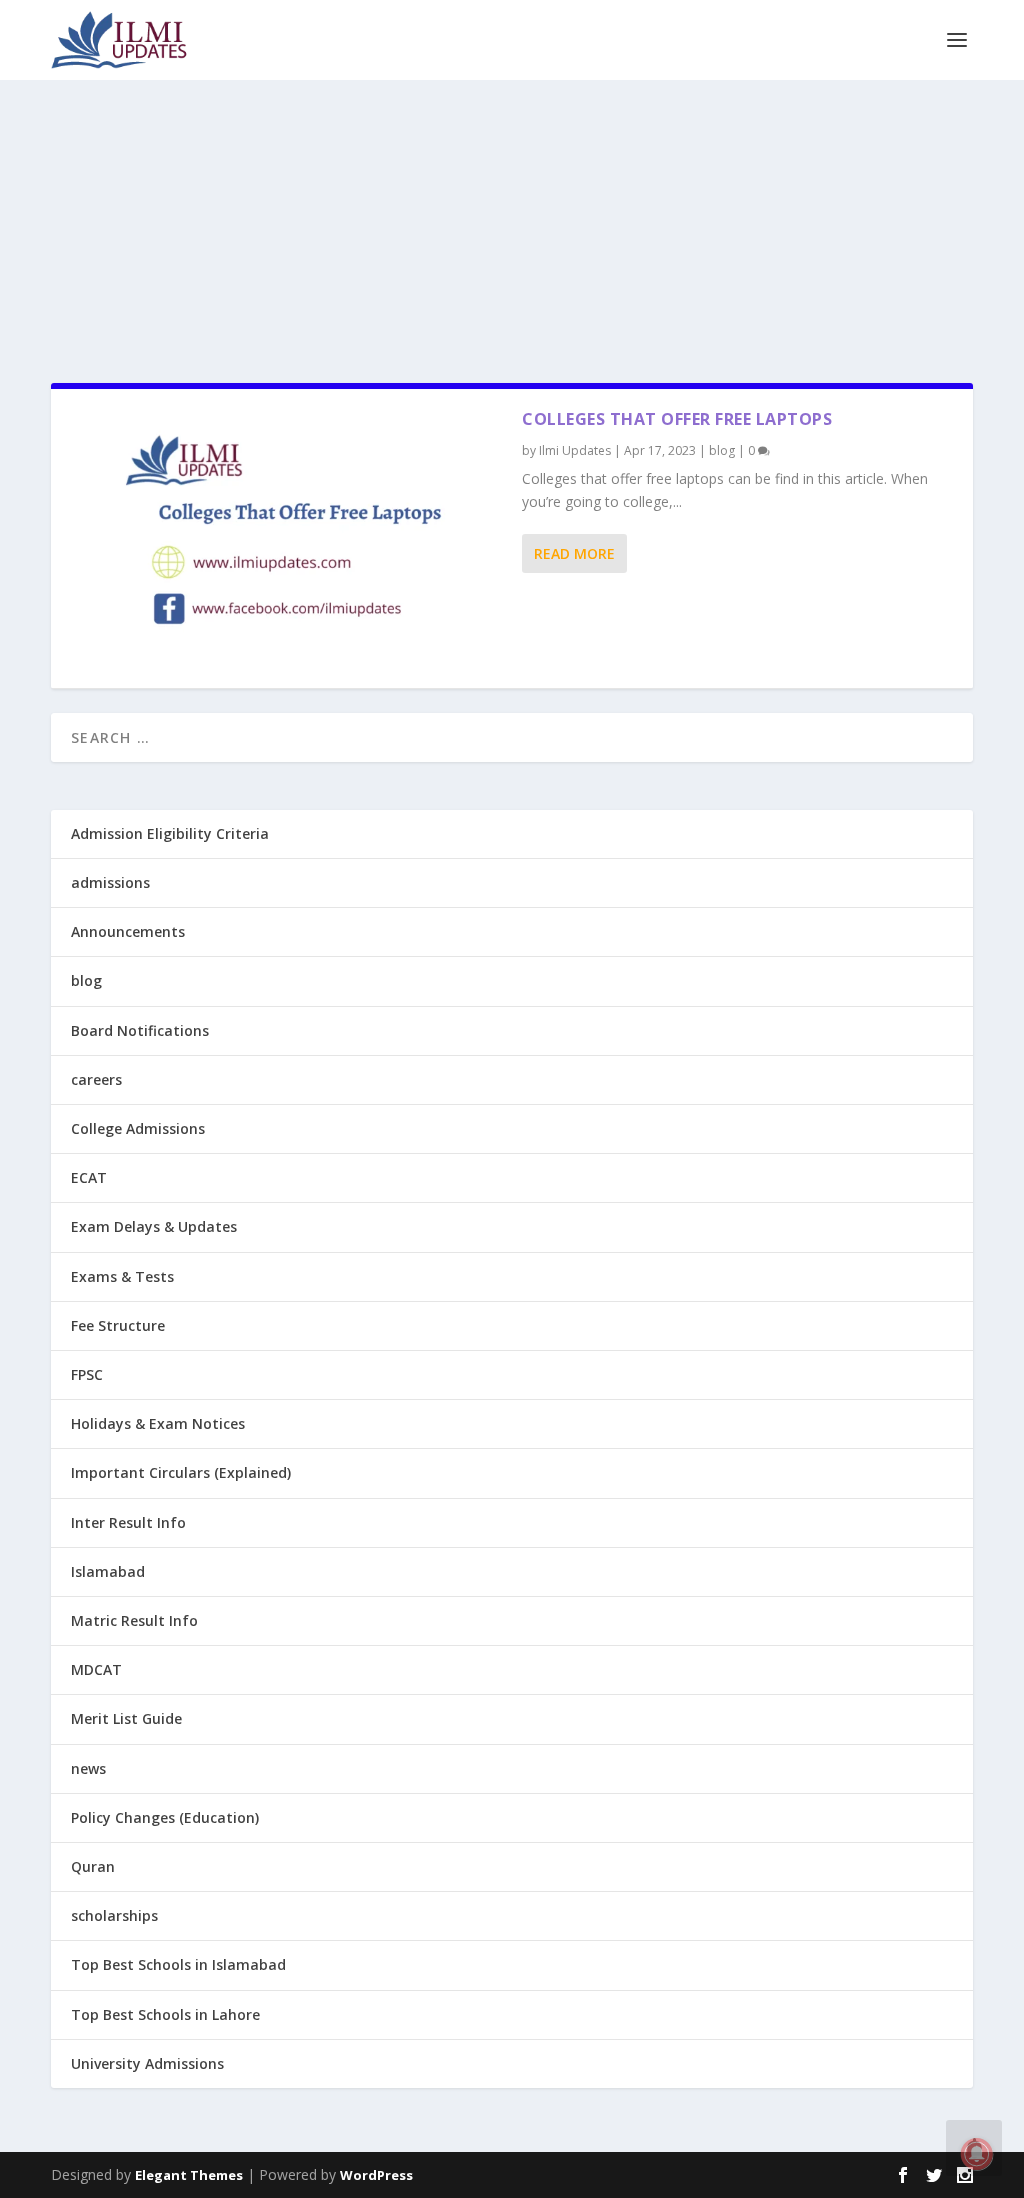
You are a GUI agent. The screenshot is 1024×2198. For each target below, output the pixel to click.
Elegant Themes (189, 2175)
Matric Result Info (134, 1620)
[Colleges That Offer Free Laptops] (286, 538)
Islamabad (108, 1571)
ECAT (89, 1177)
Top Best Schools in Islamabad (178, 1964)
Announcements (128, 931)
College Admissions (138, 1128)
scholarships (114, 1915)
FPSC (87, 1374)
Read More (574, 553)
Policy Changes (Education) (165, 1817)
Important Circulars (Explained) (181, 1472)
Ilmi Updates (575, 450)
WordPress (376, 2175)
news (88, 1768)
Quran (93, 1866)
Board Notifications (140, 1030)
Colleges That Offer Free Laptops (677, 419)
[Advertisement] (512, 219)
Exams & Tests (122, 1276)
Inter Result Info (128, 1522)
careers (96, 1079)
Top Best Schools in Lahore (165, 2014)
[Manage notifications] (977, 2154)
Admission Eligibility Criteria (170, 833)
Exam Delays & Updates (154, 1226)
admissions (110, 882)
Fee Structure (118, 1325)
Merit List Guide (126, 1718)
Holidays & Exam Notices (158, 1423)
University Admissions (147, 2063)
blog (722, 450)
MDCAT (96, 1669)
